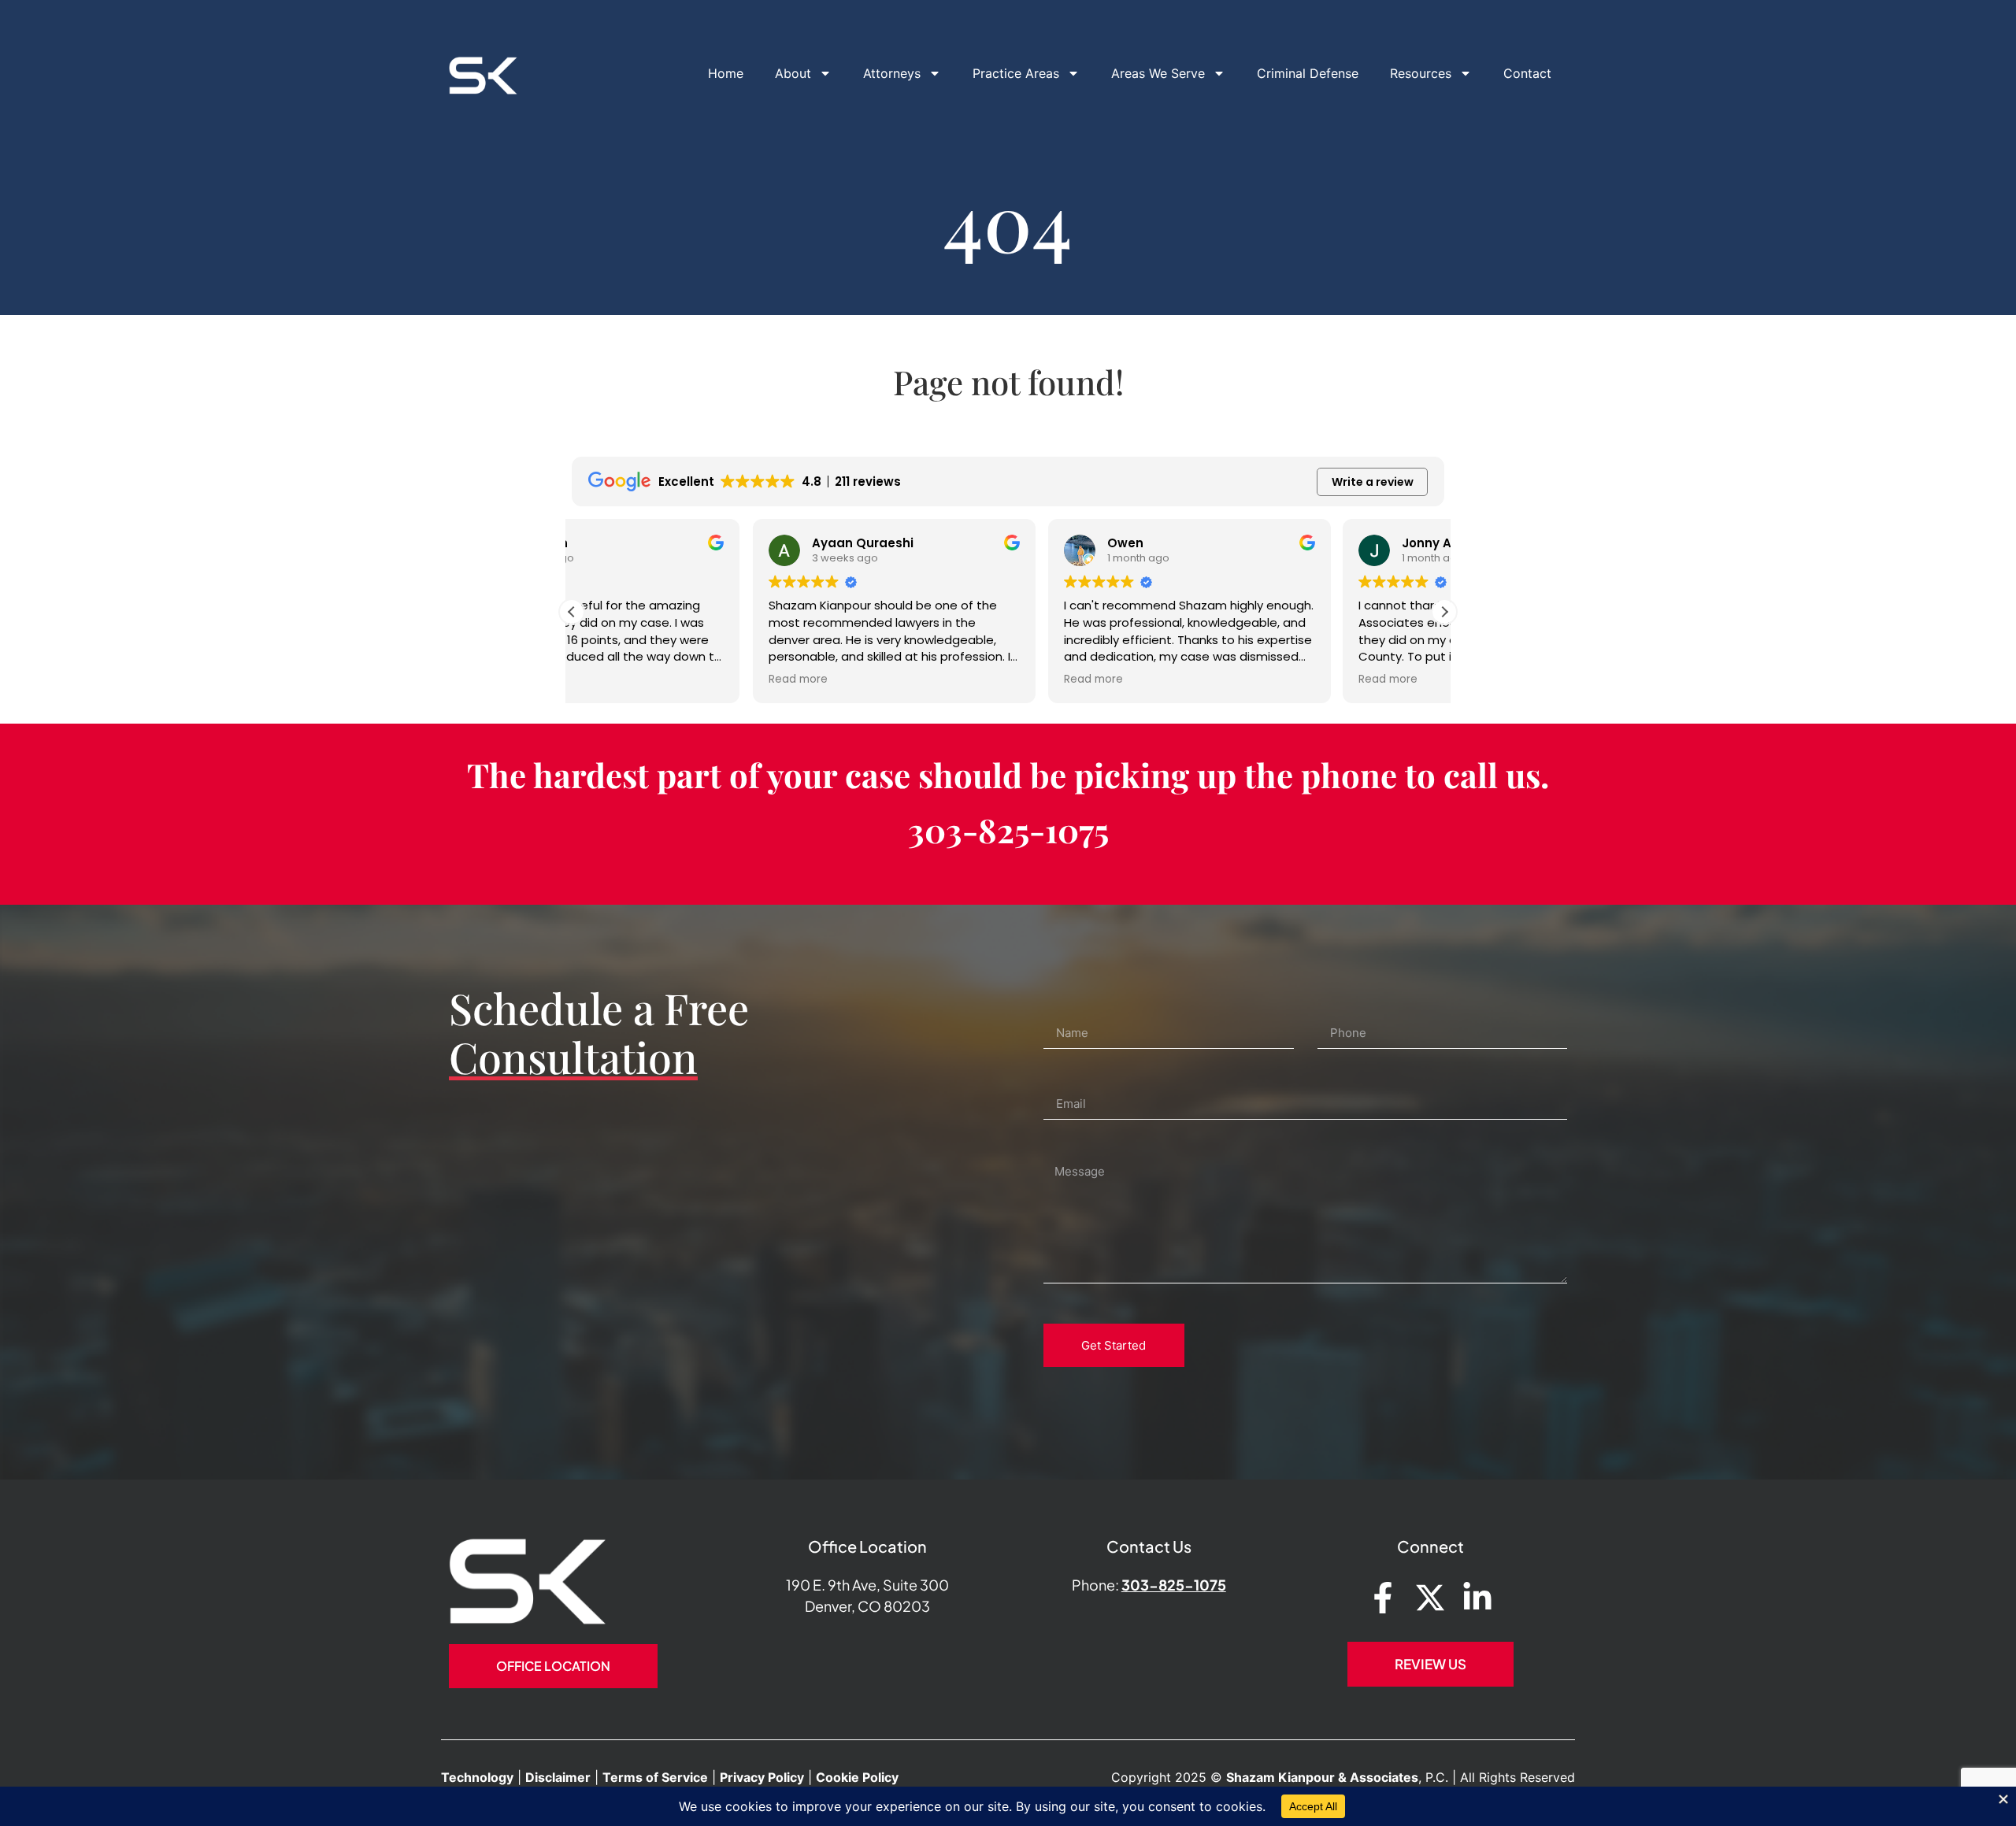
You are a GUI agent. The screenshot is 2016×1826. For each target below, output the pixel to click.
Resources (1421, 73)
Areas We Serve (1158, 73)
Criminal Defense (1308, 73)
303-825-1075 (1008, 830)
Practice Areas (1016, 73)
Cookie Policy (857, 1777)
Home (726, 73)
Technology (477, 1777)
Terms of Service (655, 1777)
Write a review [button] (1373, 482)
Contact (1527, 73)
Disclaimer (558, 1777)
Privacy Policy (762, 1777)
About (793, 73)
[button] (1444, 612)
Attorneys (892, 73)
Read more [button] (617, 680)
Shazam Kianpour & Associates (1322, 1777)
